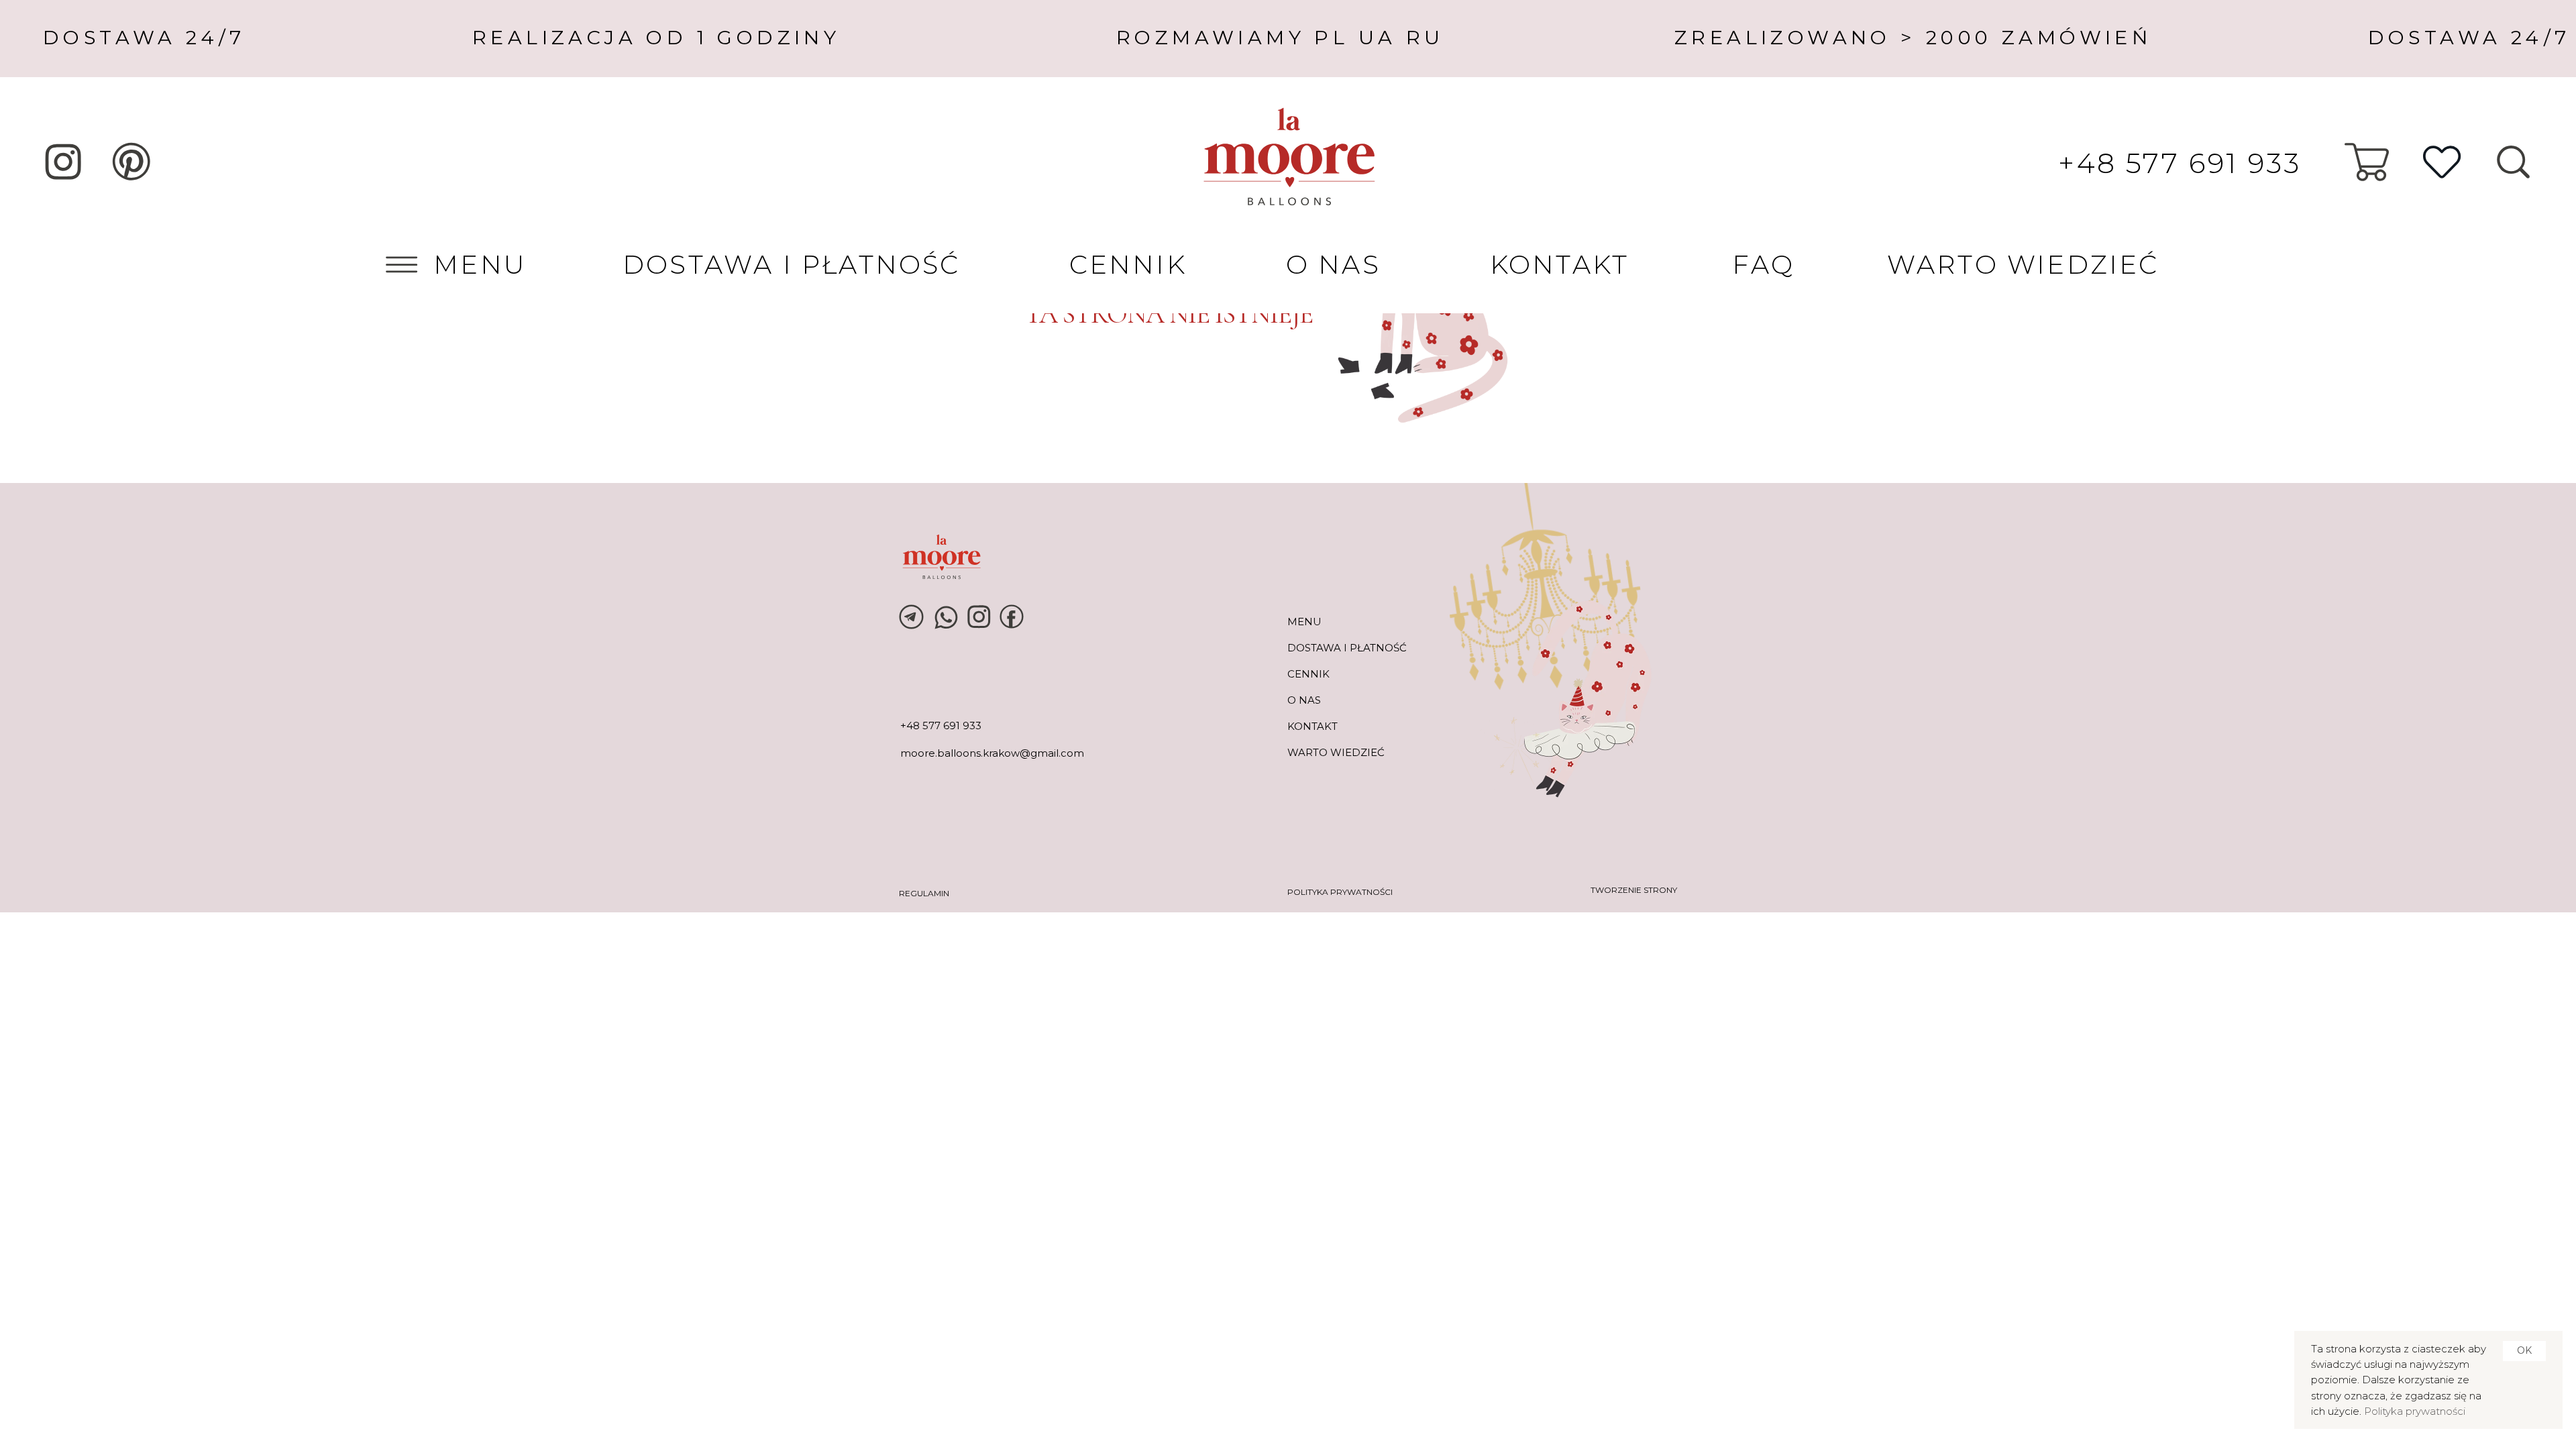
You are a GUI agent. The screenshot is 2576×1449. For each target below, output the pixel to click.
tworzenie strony (1634, 890)
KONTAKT (1559, 265)
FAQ (1763, 265)
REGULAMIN (924, 893)
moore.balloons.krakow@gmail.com (992, 753)
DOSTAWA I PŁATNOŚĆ (792, 265)
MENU (480, 265)
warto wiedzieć (1336, 752)
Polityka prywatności (2415, 1411)
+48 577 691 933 (2180, 163)
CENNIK (1128, 265)
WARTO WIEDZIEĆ (2023, 265)
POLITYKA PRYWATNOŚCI (1340, 892)
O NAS (1333, 265)
